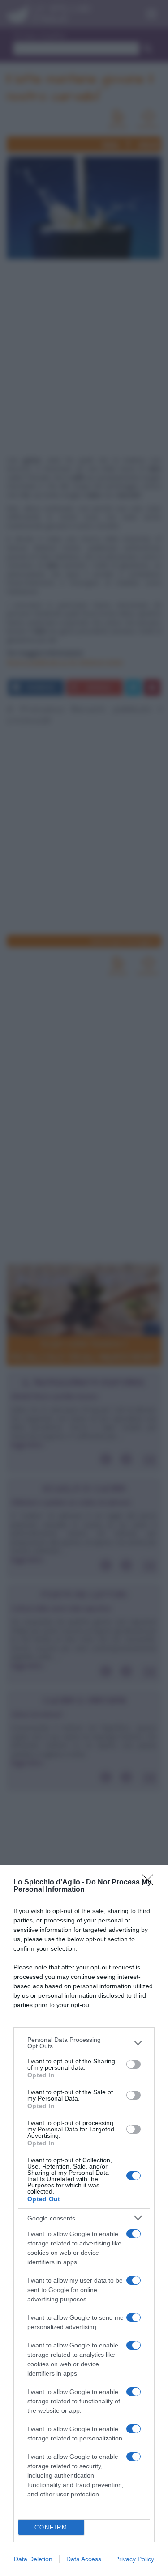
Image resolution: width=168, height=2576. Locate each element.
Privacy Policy (135, 2559)
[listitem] (84, 2043)
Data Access (84, 2559)
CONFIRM (51, 2527)
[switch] (134, 2064)
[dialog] (84, 2221)
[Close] (151, 1883)
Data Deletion (33, 2559)
